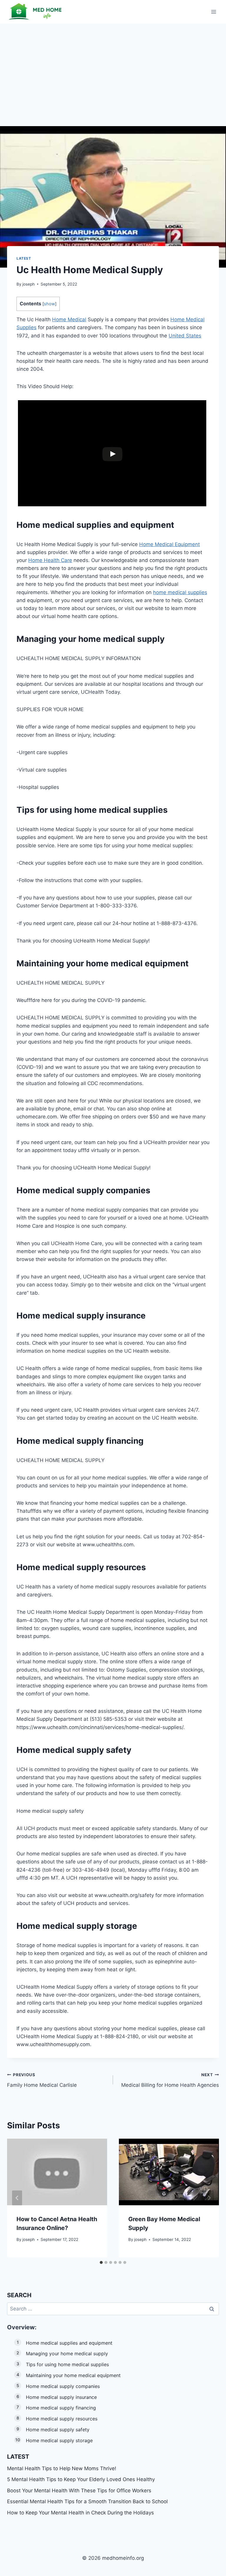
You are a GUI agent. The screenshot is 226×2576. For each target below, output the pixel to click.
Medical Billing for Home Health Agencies (170, 2080)
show (49, 304)
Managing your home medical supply (67, 2353)
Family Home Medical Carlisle (42, 2080)
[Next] (209, 2198)
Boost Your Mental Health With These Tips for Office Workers (79, 2491)
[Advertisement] (113, 68)
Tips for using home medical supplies (67, 2364)
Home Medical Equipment (169, 544)
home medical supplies (180, 592)
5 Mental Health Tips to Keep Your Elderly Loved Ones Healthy (81, 2479)
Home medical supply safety (58, 2430)
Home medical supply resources (62, 2419)
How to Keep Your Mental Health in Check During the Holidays (80, 2513)
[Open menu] (213, 12)
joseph (29, 284)
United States (185, 336)
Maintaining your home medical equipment (73, 2375)
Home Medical (69, 319)
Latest (24, 258)
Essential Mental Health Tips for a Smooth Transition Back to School (87, 2501)
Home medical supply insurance (61, 2397)
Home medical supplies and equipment (69, 2343)
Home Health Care (50, 560)
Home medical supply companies (63, 2386)
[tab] (101, 2262)
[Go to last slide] (17, 2198)
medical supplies (77, 525)
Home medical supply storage (59, 2440)
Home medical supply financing (61, 2408)
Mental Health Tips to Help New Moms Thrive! (62, 2468)
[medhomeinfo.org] (36, 12)
